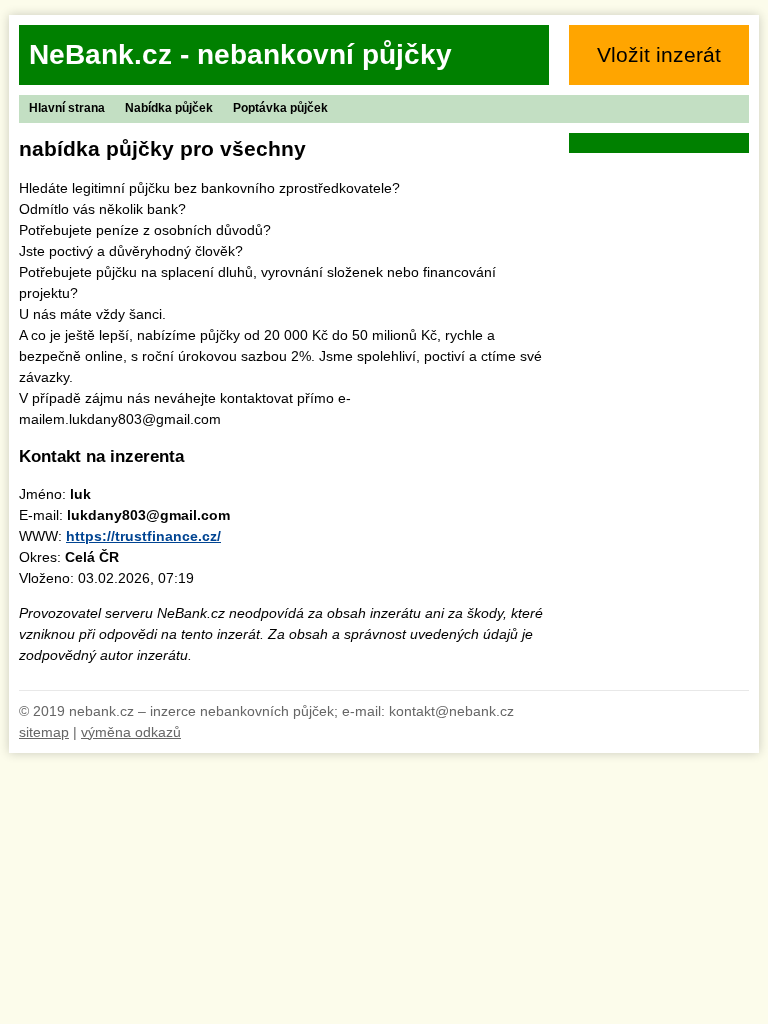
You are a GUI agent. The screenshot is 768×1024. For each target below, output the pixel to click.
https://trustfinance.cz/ (143, 536)
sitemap (44, 732)
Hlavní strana (67, 108)
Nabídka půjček (169, 108)
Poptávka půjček (280, 108)
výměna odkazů (131, 732)
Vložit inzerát (659, 54)
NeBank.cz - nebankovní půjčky (240, 54)
